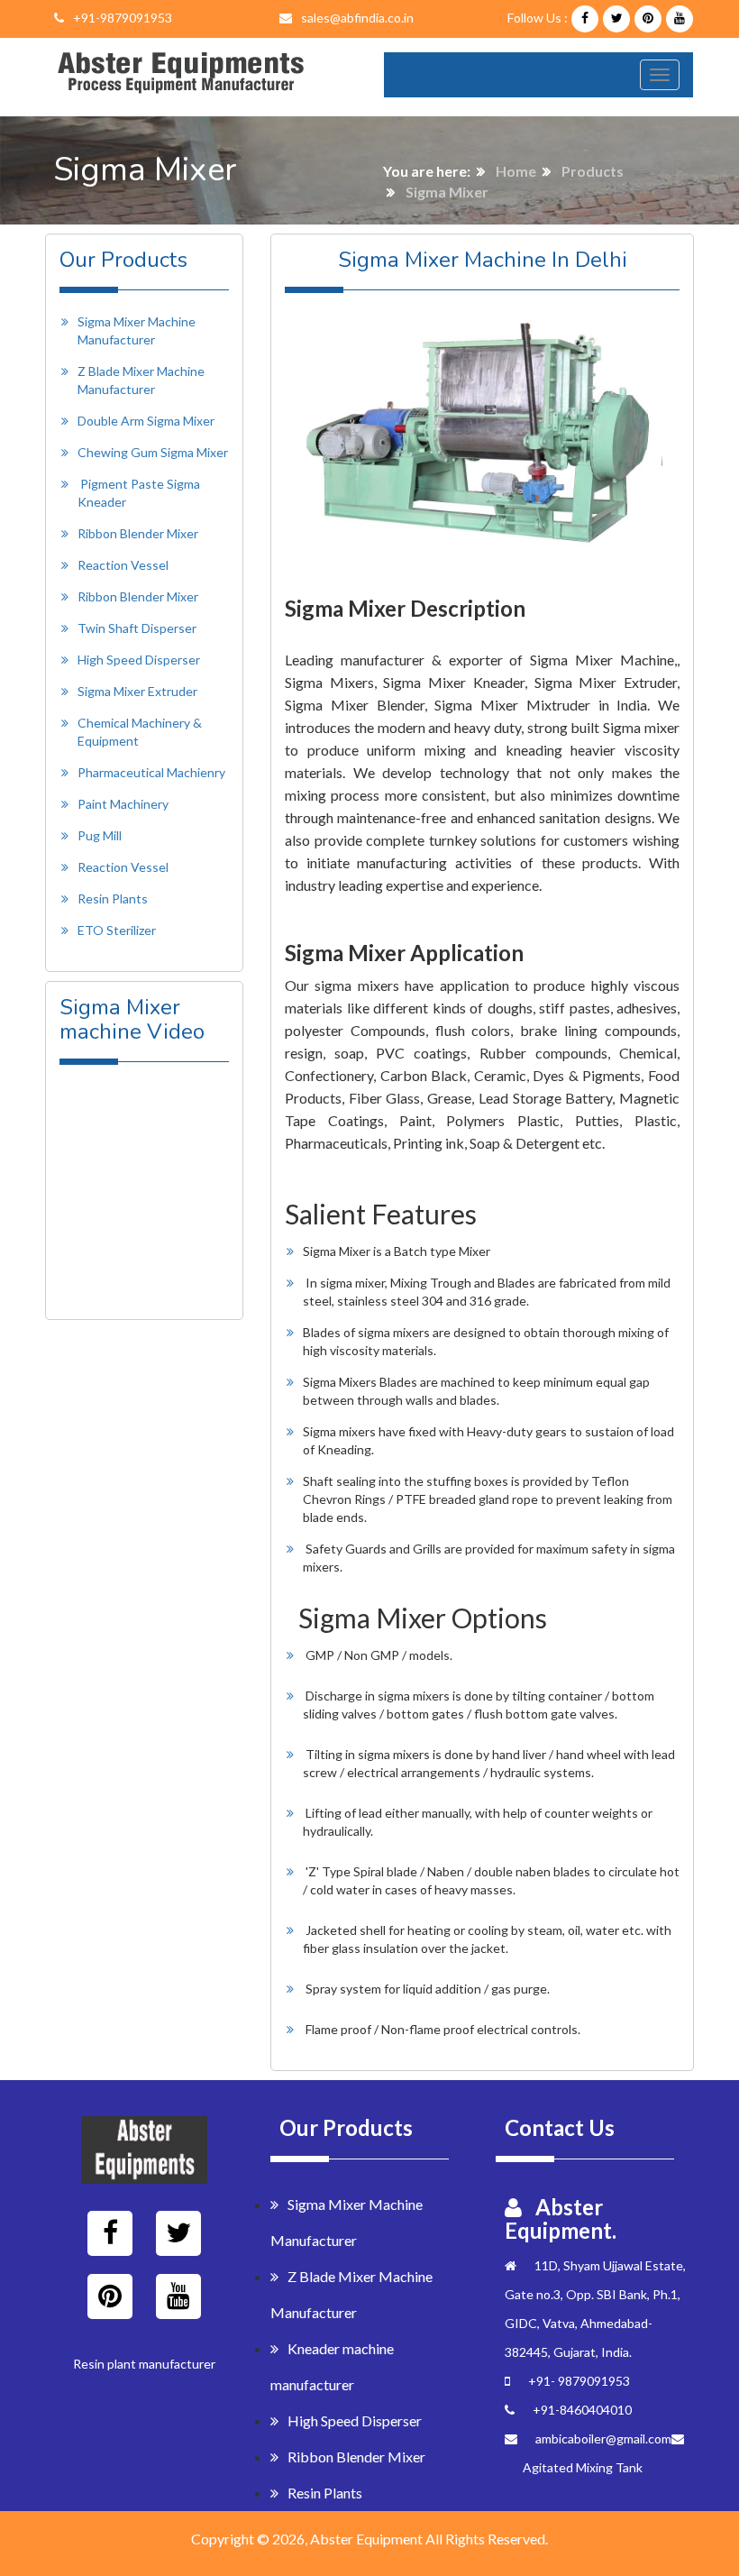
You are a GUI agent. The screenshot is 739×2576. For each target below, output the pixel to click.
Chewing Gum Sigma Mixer (153, 452)
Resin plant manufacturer (144, 2364)
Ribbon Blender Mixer (138, 533)
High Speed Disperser (139, 660)
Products (593, 171)
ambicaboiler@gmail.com (603, 2438)
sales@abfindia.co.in (357, 18)
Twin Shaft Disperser (137, 628)
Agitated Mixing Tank (583, 2467)
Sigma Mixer (447, 192)
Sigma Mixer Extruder (137, 691)
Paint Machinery (123, 804)
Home (516, 171)
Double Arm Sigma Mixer (146, 421)
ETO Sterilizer (117, 930)
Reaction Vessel (123, 565)
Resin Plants (113, 898)
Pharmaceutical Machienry (151, 772)
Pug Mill (100, 835)
